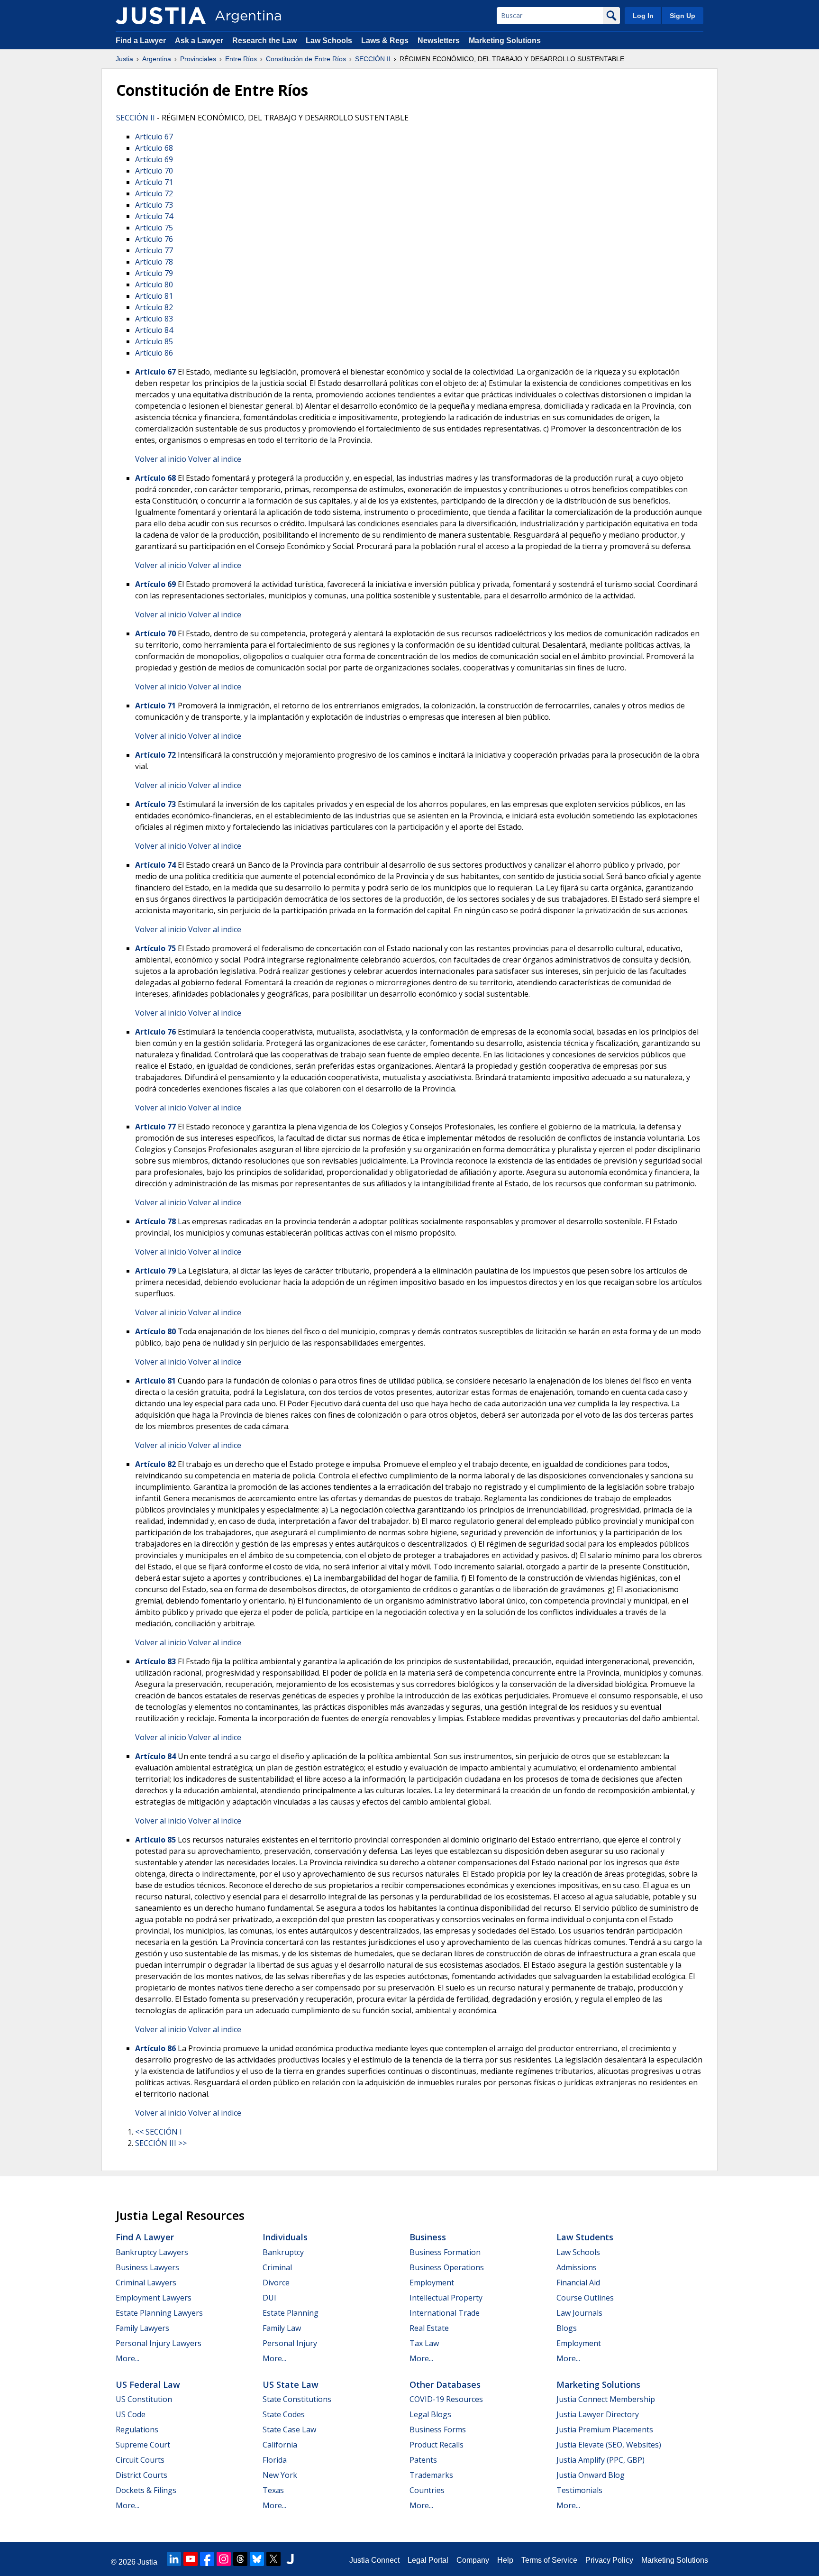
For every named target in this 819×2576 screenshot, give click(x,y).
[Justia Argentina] (161, 16)
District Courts (141, 2475)
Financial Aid (578, 2283)
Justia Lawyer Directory (598, 2414)
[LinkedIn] (174, 2559)
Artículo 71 (154, 182)
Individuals (285, 2237)
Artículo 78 (154, 262)
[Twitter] (273, 2559)
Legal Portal (428, 2560)
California (280, 2445)
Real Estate (429, 2328)
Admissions (577, 2267)
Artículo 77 (154, 250)
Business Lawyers (147, 2267)
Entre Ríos (241, 59)
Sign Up (682, 16)
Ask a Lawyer (200, 41)
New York (280, 2475)
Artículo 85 (154, 341)
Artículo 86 (154, 353)
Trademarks (431, 2475)
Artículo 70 (154, 171)
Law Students (585, 2237)
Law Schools (329, 41)
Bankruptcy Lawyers (152, 2252)
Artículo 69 (154, 159)
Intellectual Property (446, 2298)
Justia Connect (374, 2560)
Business (428, 2237)
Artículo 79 (154, 273)
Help (505, 2560)
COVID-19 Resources (446, 2399)
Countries (427, 2490)
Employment (432, 2283)
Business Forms (438, 2429)
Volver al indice (215, 459)
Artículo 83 (154, 319)
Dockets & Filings (146, 2490)
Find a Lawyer (141, 41)
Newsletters (439, 41)
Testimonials (579, 2490)
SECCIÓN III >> (161, 2143)
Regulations (137, 2429)
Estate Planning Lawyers (159, 2313)
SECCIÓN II (373, 59)
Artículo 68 (154, 148)
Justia (124, 59)
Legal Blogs (430, 2414)
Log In (643, 16)
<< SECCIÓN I (159, 2132)
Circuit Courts (140, 2460)
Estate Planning (291, 2313)
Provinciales (198, 59)
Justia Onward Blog (591, 2475)
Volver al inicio (161, 459)
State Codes (284, 2414)
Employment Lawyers (154, 2298)
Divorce (276, 2283)
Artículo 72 (154, 193)
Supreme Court (143, 2445)
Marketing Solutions (505, 41)
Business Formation (445, 2252)
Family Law (282, 2328)
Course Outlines (585, 2298)
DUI (269, 2298)
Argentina (157, 59)
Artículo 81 (154, 296)
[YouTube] (191, 2559)
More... (127, 2358)
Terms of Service (549, 2560)
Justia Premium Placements (605, 2429)
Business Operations (447, 2267)
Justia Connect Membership (606, 2399)
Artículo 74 (154, 216)
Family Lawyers (142, 2328)
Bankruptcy (283, 2252)
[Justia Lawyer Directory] (290, 2559)
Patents (423, 2460)
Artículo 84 (154, 330)
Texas (273, 2490)
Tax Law (424, 2343)
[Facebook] (207, 2559)
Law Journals (579, 2313)
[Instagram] (224, 2559)
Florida (275, 2460)
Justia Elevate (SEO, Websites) (609, 2445)
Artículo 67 (154, 137)
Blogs (567, 2328)
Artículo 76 (154, 239)
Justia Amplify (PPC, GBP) (601, 2460)
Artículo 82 (154, 307)
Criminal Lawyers (146, 2283)
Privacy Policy (609, 2560)
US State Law (291, 2384)
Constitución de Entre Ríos (306, 59)
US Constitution (144, 2399)
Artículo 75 (154, 228)
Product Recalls (437, 2445)
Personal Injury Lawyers (159, 2343)
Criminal (277, 2267)
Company (473, 2560)
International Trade (445, 2313)
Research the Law (264, 41)
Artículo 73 (154, 205)
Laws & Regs (385, 41)
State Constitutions (297, 2399)
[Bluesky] (257, 2559)
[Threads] (240, 2559)
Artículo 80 (154, 284)
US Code (131, 2414)
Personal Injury (290, 2343)
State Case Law (289, 2429)
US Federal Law (148, 2384)
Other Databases (445, 2384)
